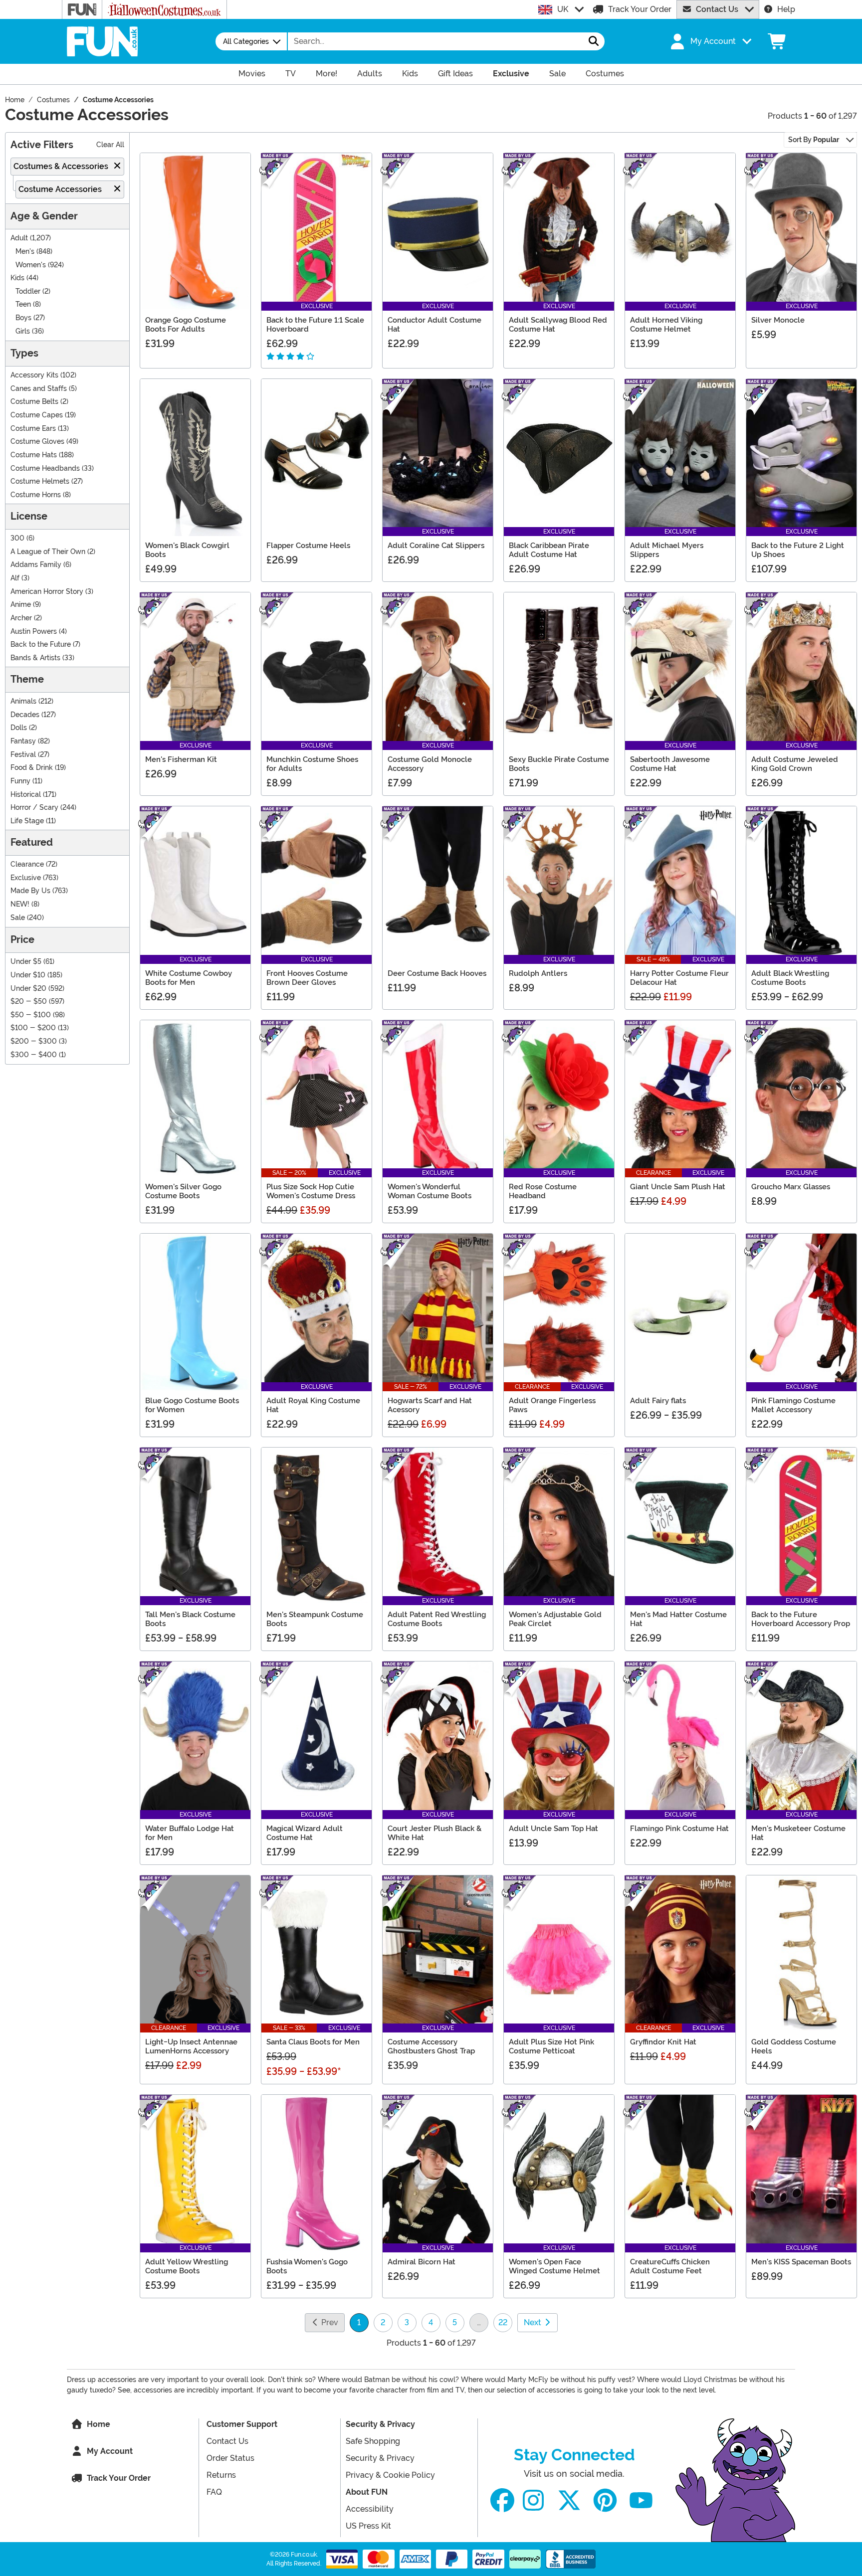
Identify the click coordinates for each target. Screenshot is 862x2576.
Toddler (28, 291)
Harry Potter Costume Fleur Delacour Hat (679, 978)
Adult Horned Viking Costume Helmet (666, 325)
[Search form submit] (594, 41)
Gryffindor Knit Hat (663, 2042)
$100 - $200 (33, 1028)
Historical (26, 795)
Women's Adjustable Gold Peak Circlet (555, 1619)
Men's (25, 252)
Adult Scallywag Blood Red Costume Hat (558, 325)
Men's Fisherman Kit (181, 759)
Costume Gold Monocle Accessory (430, 764)
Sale (18, 918)
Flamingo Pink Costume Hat (679, 1829)
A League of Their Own (48, 552)
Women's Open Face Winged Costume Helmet (554, 2266)
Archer (21, 618)
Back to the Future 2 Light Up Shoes (798, 550)
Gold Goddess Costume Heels (794, 2046)
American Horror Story (47, 592)
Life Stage (27, 821)
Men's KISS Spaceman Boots (801, 2262)
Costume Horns (36, 495)
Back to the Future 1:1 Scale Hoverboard (315, 325)
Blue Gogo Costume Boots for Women (192, 1405)
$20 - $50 (29, 1002)
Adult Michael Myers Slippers (667, 550)
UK (563, 9)
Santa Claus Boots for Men (313, 2042)
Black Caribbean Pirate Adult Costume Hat (549, 550)
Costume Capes (37, 415)
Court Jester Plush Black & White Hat (434, 1833)
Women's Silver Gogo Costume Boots (183, 1191)
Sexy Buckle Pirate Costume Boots (559, 764)
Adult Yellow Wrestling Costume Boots (187, 2266)
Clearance (27, 864)
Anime (21, 605)
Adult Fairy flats (658, 1401)
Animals (23, 701)
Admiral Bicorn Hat (422, 2262)
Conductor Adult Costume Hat (434, 325)
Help (786, 9)
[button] (710, 41)
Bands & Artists (35, 658)
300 (17, 538)
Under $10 (28, 975)
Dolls (19, 728)
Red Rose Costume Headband (543, 1191)
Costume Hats (34, 455)
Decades (25, 715)
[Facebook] (502, 2500)
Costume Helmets (40, 481)
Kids (17, 278)
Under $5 (26, 962)
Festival (23, 755)
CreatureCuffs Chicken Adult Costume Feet (670, 2266)
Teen (23, 304)
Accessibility (370, 2509)
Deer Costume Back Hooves (437, 973)
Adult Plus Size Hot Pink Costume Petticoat (551, 2046)
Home (99, 2424)
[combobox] (435, 41)
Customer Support (242, 2424)
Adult (19, 238)
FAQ (214, 2492)
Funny (20, 781)
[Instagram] (533, 2500)
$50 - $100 (31, 1015)
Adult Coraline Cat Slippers (436, 546)
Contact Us (717, 9)
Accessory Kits (34, 375)
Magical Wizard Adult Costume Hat (305, 1833)
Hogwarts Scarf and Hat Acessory (430, 1405)
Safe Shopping (373, 2441)
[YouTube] (641, 2500)
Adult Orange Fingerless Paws (552, 1405)
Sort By (814, 140)
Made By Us (30, 891)
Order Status (230, 2458)
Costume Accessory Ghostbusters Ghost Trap (431, 2046)
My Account (110, 2451)
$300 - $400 (34, 1055)
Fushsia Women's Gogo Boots (307, 2266)
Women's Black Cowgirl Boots (187, 550)
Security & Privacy (380, 2424)
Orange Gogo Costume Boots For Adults (186, 325)
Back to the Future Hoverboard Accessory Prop (801, 1619)
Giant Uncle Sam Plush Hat (678, 1187)
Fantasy (23, 741)
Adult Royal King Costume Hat (313, 1405)
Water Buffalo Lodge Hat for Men (190, 1833)
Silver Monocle (778, 320)
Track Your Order (640, 9)
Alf (15, 578)
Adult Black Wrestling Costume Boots (790, 978)
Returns (221, 2475)
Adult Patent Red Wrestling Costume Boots (437, 1619)
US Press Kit (368, 2526)
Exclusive (26, 878)
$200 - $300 (34, 1041)
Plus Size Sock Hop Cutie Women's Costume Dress (311, 1191)
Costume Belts (34, 402)
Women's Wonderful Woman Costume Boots (430, 1191)
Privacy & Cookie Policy (390, 2475)
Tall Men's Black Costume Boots (190, 1619)
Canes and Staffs (39, 389)
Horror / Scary (34, 808)
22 (503, 2322)
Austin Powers (34, 632)
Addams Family (36, 565)
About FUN (367, 2492)
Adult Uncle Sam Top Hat (553, 1829)
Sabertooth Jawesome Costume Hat (670, 764)
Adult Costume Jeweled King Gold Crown (795, 764)
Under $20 (28, 989)
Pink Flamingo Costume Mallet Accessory (793, 1405)
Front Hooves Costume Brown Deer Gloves (307, 978)
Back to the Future (41, 644)
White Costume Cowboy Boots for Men (189, 978)
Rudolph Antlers (538, 973)
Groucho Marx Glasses (791, 1187)
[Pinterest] (605, 2500)
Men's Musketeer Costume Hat (798, 1833)
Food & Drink (32, 768)
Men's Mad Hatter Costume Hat (678, 1619)
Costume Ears (33, 429)
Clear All (110, 145)
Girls (23, 331)
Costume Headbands (45, 468)
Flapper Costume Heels (308, 546)
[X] (569, 2500)
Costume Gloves (37, 442)
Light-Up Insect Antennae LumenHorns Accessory (191, 2046)
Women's (31, 265)
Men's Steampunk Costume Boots (315, 1619)
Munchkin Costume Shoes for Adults (312, 764)
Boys (23, 318)
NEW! (20, 904)
